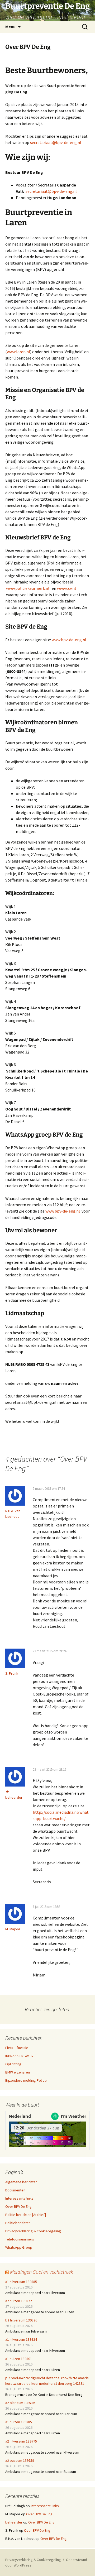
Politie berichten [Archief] (26, 2215)
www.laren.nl (18, 352)
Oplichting (13, 2064)
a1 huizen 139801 (19, 2359)
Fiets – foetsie (17, 2048)
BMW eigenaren (18, 2072)
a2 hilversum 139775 (21, 2441)
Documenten (15, 2190)
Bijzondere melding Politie (26, 2080)
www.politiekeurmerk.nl (28, 588)
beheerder (14, 1797)
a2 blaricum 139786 (20, 2403)
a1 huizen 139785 (19, 2422)
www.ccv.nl (66, 588)
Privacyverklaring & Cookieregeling (33, 2231)
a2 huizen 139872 (19, 2301)
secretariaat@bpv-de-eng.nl (56, 142)
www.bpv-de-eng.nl (69, 640)
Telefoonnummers (20, 2239)
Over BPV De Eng (18, 2206)
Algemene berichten (21, 2182)
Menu (10, 27)
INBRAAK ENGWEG (19, 2056)
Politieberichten (18, 2223)
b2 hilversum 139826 (21, 2320)
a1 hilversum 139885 (21, 2282)
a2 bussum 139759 (20, 2460)
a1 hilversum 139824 (21, 2339)
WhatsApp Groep (19, 2247)
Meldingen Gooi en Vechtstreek (42, 2272)
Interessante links (19, 2198)
